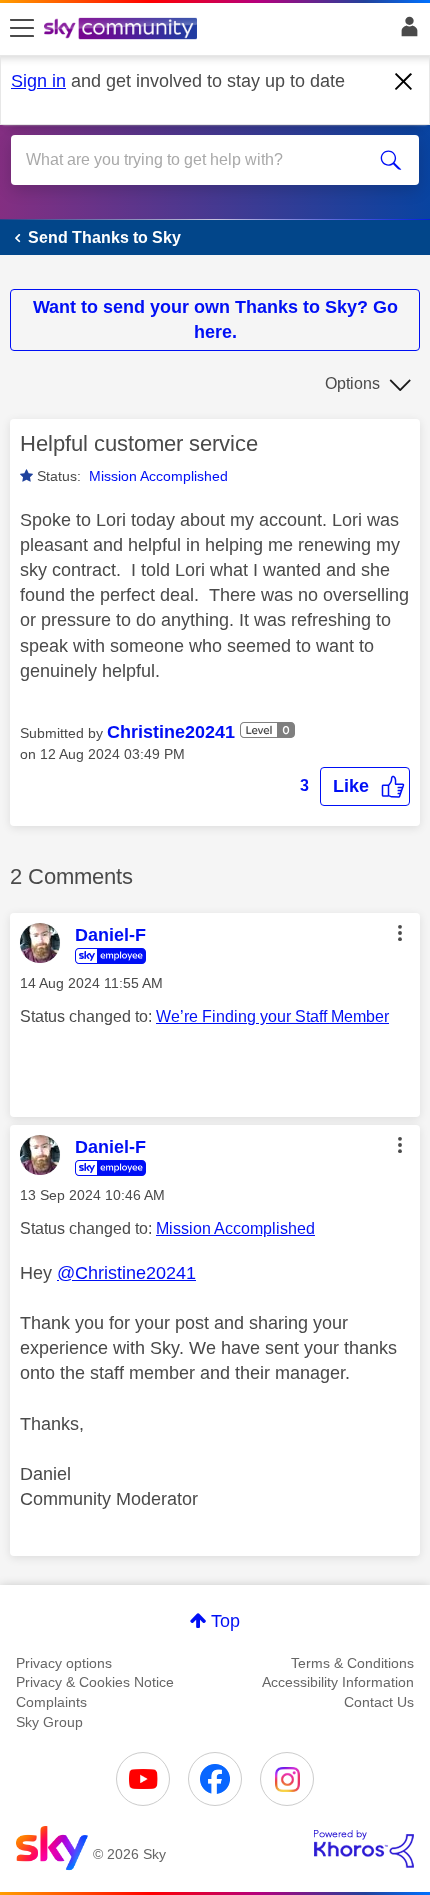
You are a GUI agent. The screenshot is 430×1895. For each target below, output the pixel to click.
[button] (365, 786)
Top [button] (225, 1621)
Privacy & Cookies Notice (95, 1682)
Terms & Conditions (352, 1663)
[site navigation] (22, 29)
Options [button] (352, 383)
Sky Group (49, 1722)
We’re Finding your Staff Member (272, 1016)
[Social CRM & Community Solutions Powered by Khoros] (364, 1849)
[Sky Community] (123, 30)
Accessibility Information (338, 1682)
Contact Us (379, 1702)
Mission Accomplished (158, 476)
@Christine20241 (126, 1273)
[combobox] (195, 160)
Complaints (51, 1702)
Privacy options (64, 1663)
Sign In (405, 32)
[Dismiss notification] (404, 82)
